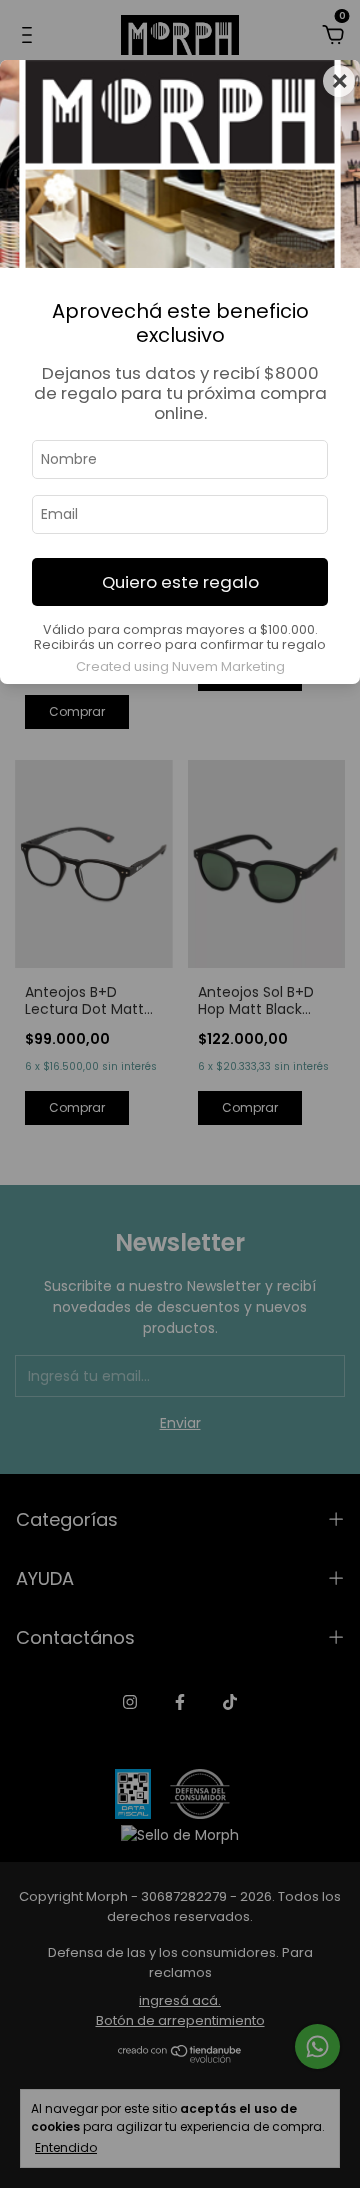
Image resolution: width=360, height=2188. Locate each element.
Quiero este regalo (180, 582)
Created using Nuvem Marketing (180, 666)
